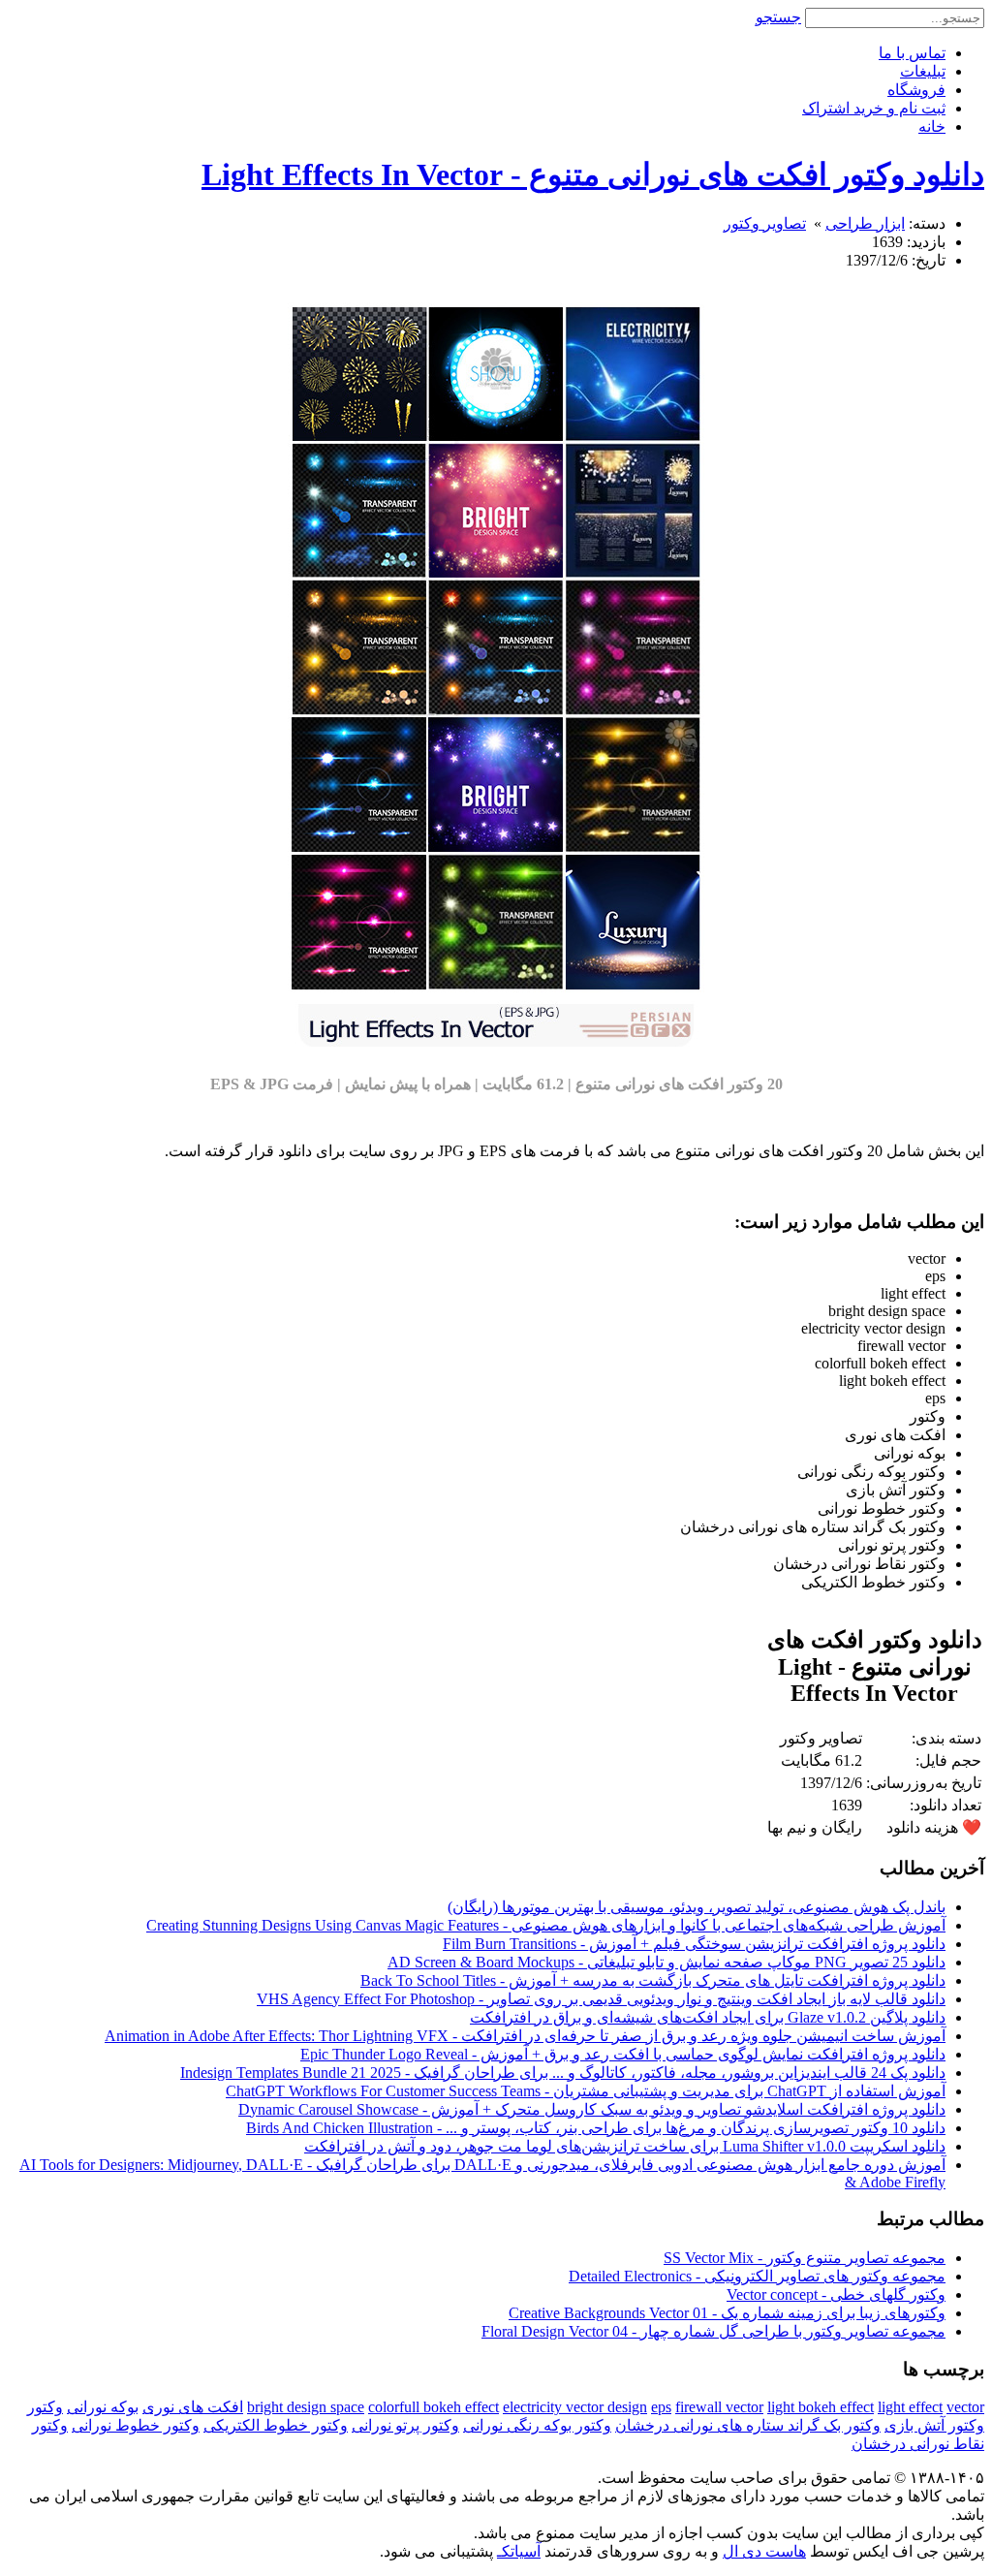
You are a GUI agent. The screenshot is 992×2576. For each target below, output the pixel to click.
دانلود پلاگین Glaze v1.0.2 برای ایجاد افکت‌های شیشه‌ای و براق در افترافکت (708, 2017)
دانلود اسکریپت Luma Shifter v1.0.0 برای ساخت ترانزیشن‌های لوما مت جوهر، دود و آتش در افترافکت (625, 2146)
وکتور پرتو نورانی (405, 2425)
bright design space (306, 2407)
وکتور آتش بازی (934, 2425)
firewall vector (719, 2407)
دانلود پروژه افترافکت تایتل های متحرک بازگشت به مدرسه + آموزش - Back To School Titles (653, 1980)
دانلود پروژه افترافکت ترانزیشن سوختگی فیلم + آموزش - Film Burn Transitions (694, 1944)
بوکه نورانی (103, 2407)
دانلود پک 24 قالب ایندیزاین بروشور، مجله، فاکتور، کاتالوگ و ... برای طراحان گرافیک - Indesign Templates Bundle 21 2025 (563, 2073)
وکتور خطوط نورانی (136, 2425)
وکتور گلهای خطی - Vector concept (836, 2294)
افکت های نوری (193, 2407)
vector (965, 2407)
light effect (910, 2407)
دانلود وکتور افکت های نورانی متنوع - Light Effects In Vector (593, 174)
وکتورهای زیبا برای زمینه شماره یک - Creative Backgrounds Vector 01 (727, 2313)
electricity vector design (575, 2407)
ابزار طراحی (865, 223)
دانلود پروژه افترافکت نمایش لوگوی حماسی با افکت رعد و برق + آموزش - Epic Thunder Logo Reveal (623, 2054)
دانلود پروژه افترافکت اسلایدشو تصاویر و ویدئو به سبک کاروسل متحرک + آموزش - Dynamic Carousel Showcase (592, 2109)
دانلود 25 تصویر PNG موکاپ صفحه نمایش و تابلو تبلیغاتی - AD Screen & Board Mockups (666, 1962)
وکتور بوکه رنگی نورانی (537, 2425)
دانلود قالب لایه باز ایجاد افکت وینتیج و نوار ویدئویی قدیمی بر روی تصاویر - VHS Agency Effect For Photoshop (601, 1999)
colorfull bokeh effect (434, 2407)
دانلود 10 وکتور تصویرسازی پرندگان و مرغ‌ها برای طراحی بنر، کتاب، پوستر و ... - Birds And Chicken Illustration (596, 2128)
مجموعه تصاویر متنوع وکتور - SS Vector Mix (805, 2258)
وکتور (45, 2407)
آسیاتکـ (519, 2551)
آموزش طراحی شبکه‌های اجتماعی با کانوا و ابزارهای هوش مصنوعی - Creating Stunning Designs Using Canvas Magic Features (546, 1925)
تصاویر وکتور (765, 223)
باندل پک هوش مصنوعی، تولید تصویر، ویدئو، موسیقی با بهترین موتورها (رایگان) (697, 1907)
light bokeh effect (821, 2407)
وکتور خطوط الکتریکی (276, 2425)
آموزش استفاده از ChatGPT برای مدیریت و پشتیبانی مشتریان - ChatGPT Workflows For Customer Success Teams (586, 2091)
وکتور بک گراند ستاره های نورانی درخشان (748, 2425)
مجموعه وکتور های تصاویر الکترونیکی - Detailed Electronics (757, 2276)
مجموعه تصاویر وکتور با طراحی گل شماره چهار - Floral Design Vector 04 (713, 2331)
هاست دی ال (764, 2551)
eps (661, 2407)
